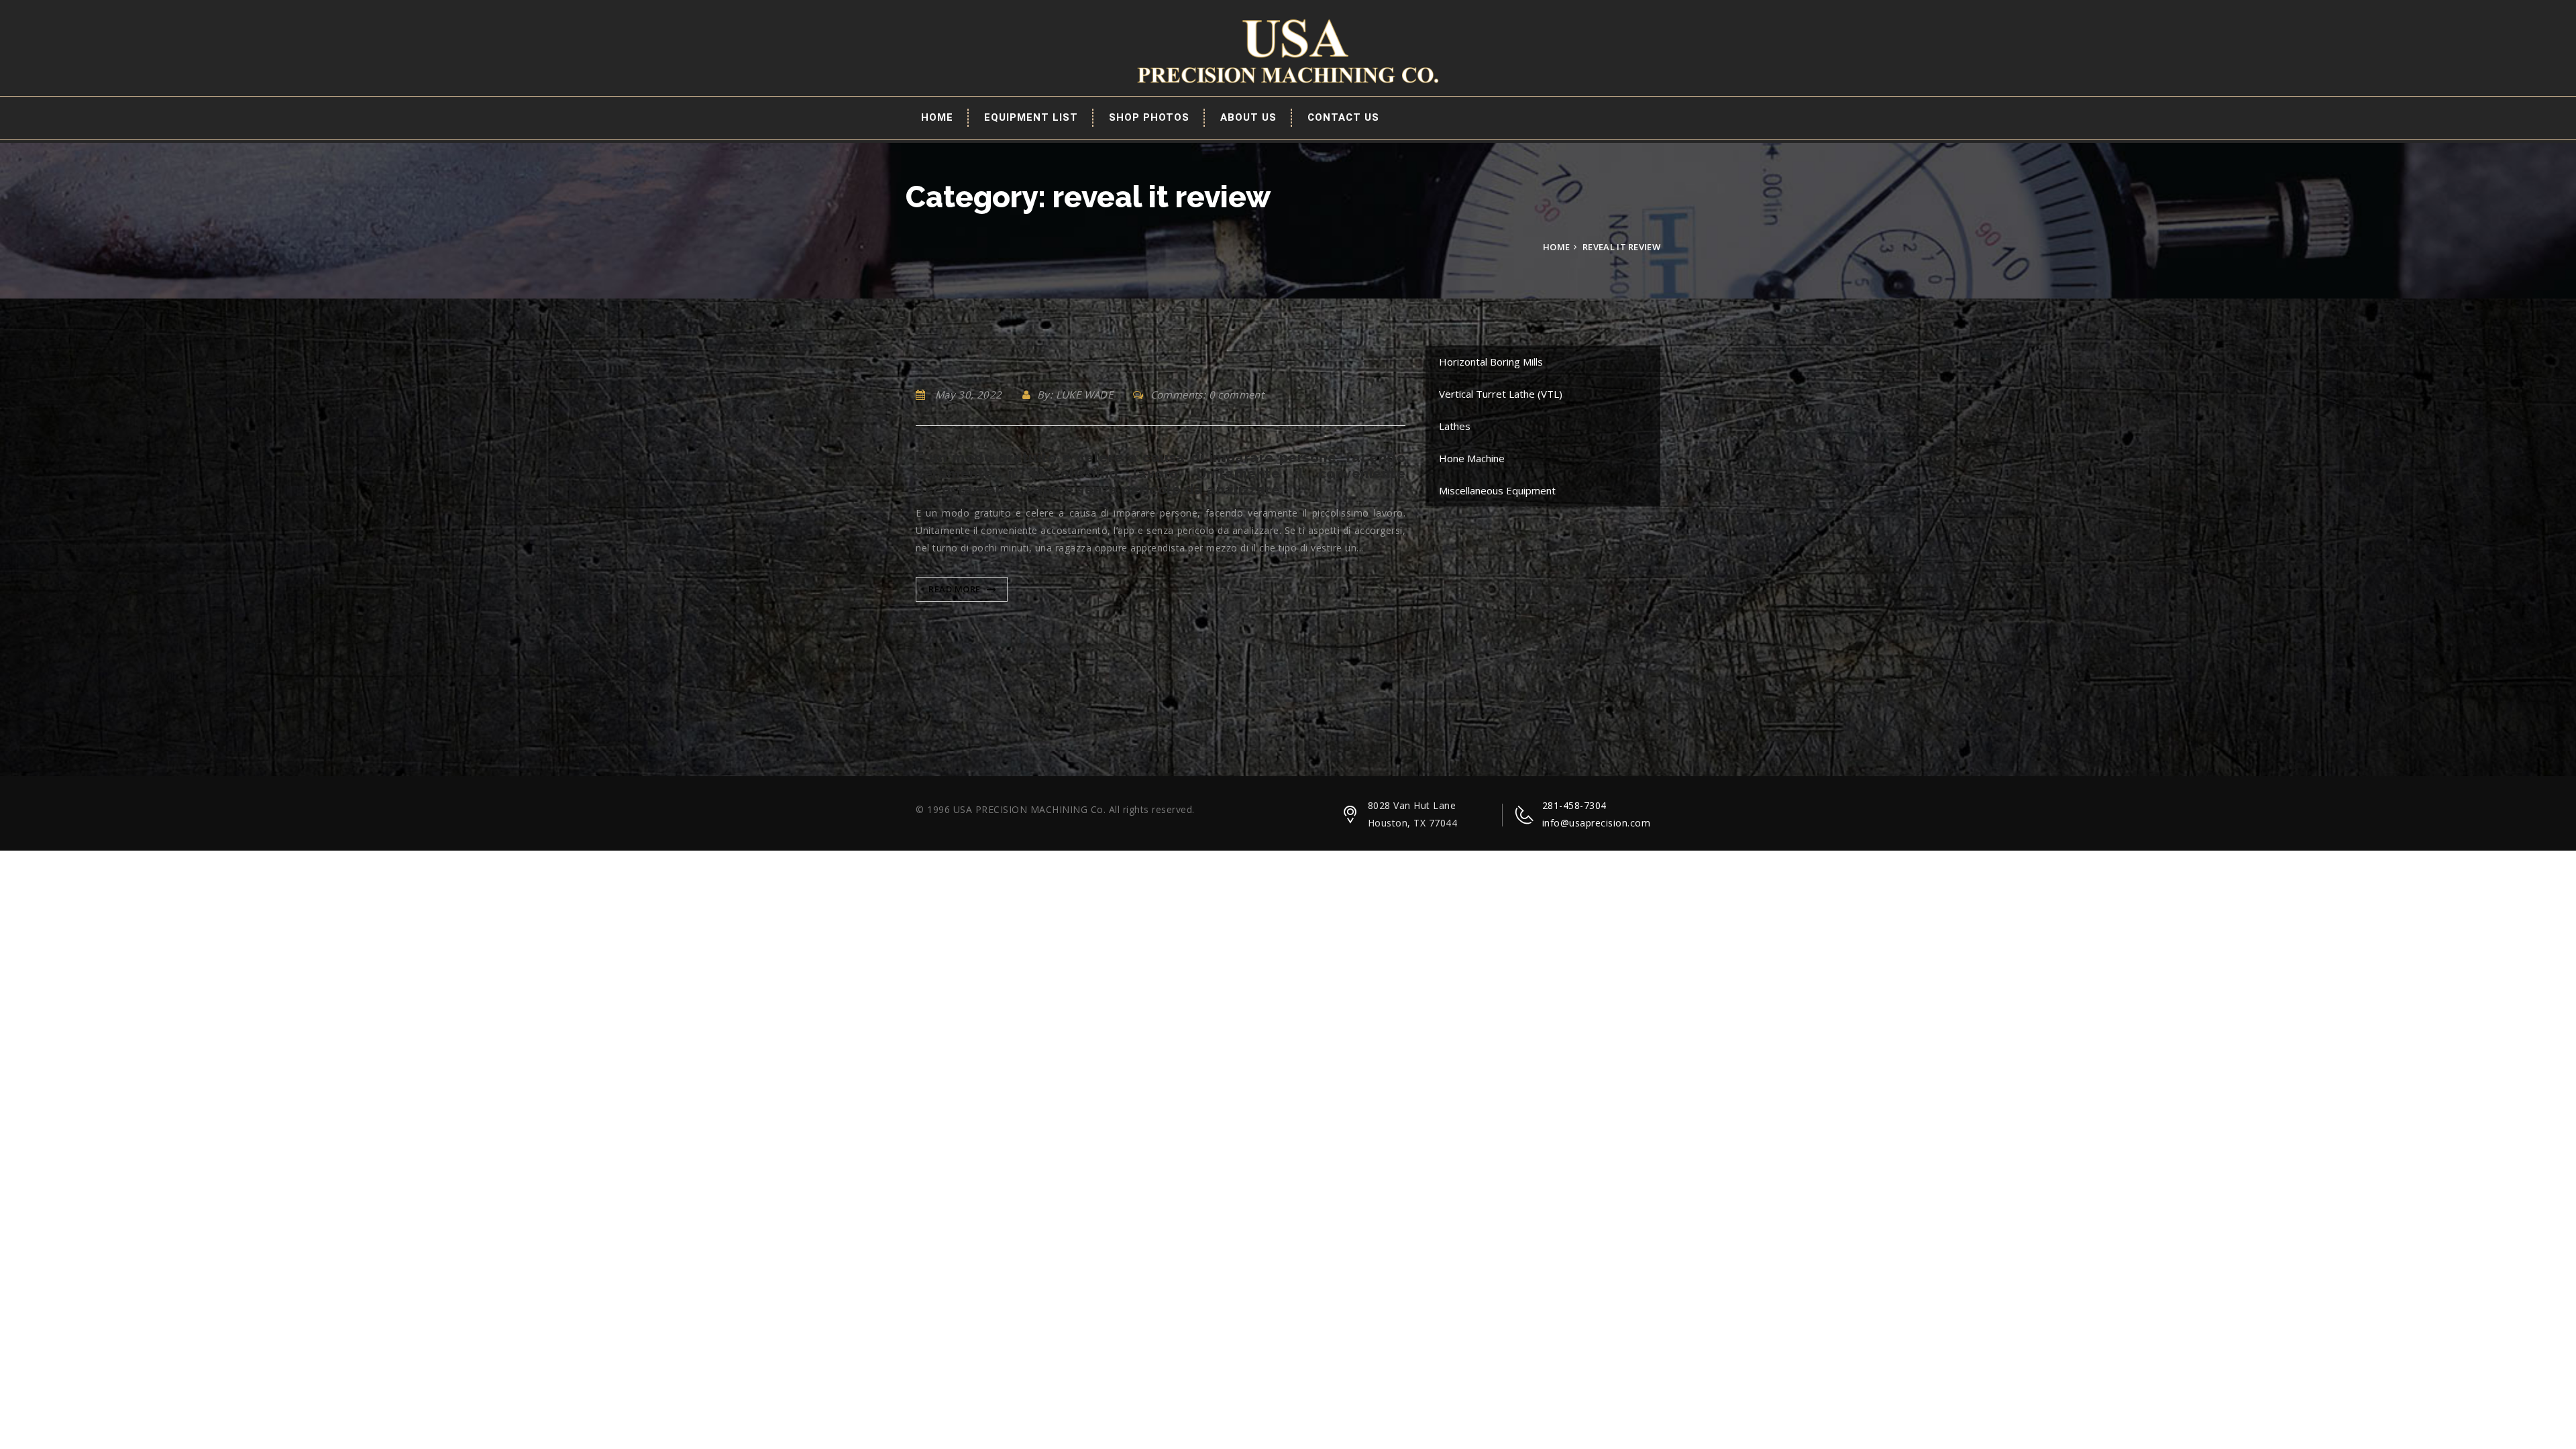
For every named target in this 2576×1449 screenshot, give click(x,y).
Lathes (1455, 426)
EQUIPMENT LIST (1031, 117)
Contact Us (1343, 117)
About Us (1248, 117)
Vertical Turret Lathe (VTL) (1501, 394)
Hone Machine (1472, 458)
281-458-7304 (1574, 805)
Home (937, 117)
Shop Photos (1149, 117)
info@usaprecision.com (1597, 823)
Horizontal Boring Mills (1491, 362)
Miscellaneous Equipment (1497, 490)
